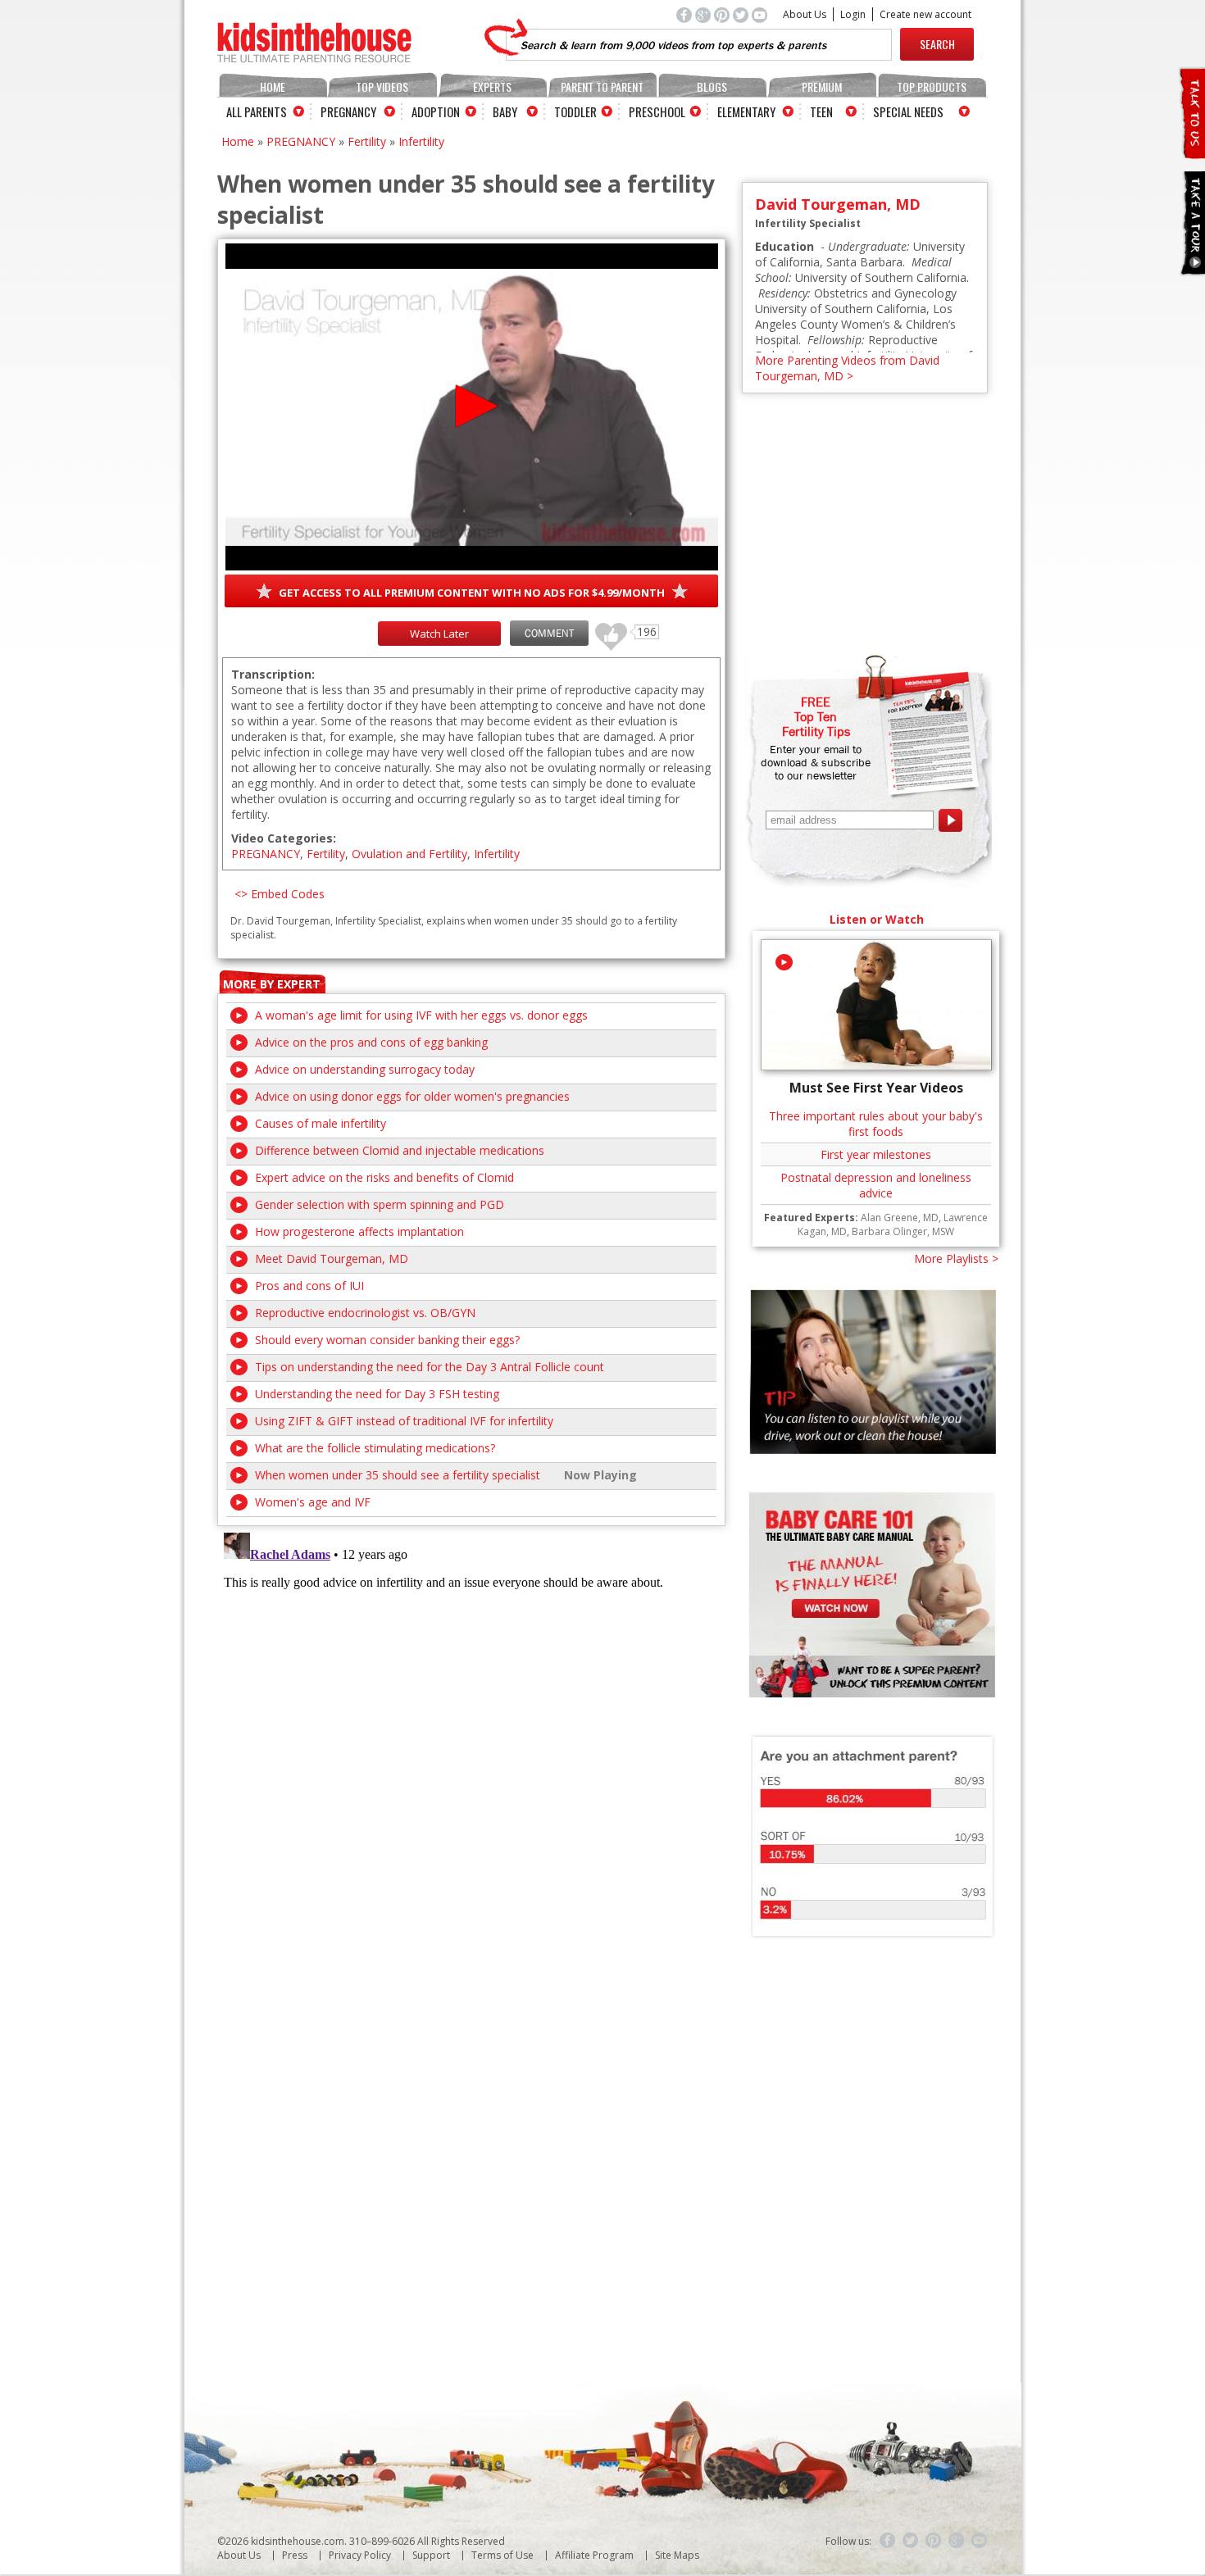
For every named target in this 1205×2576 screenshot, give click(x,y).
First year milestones (876, 1154)
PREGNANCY (301, 141)
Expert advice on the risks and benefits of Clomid (384, 1177)
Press (295, 2555)
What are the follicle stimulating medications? (375, 1448)
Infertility (421, 141)
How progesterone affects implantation (359, 1231)
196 (605, 629)
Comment (549, 633)
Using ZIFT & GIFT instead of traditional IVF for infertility (404, 1421)
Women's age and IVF (313, 1502)
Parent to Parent (602, 86)
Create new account (925, 14)
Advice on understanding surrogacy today (365, 1069)
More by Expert (272, 984)
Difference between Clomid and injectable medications (400, 1150)
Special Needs (908, 111)
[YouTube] (980, 2541)
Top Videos (382, 86)
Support (431, 2555)
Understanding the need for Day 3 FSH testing (377, 1394)
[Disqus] (471, 1731)
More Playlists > (956, 1258)
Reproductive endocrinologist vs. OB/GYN (365, 1313)
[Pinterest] (934, 2541)
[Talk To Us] (1191, 152)
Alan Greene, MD (900, 1218)
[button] (472, 406)
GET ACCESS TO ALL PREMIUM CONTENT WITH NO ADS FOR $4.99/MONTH (472, 593)
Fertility (367, 141)
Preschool (657, 111)
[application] (472, 407)
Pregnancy (348, 111)
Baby (505, 111)
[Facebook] (888, 2541)
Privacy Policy (360, 2555)
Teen (821, 111)
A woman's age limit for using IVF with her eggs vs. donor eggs (421, 1015)
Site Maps (677, 2555)
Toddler (575, 111)
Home (273, 86)
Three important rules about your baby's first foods (876, 1124)
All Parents (257, 111)
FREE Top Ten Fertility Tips (816, 716)
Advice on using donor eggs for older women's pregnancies (412, 1096)
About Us (805, 14)
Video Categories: (284, 838)
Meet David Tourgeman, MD (332, 1258)
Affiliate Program (594, 2555)
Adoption (436, 111)
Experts (492, 86)
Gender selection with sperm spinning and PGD (380, 1204)
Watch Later (439, 634)
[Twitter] (911, 2541)
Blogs (712, 86)
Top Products (932, 86)
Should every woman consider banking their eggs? (387, 1340)
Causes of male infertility (321, 1123)
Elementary (746, 111)
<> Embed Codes (280, 894)
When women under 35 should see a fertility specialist (398, 1475)
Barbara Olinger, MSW (903, 1231)
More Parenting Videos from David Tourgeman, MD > (847, 368)
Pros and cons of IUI (309, 1286)
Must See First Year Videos (876, 1088)
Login (853, 14)
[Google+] (957, 2541)
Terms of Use (502, 2555)
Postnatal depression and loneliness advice (876, 1185)
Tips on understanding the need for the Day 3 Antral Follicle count (430, 1367)
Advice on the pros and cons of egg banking (371, 1042)
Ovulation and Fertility (409, 854)
